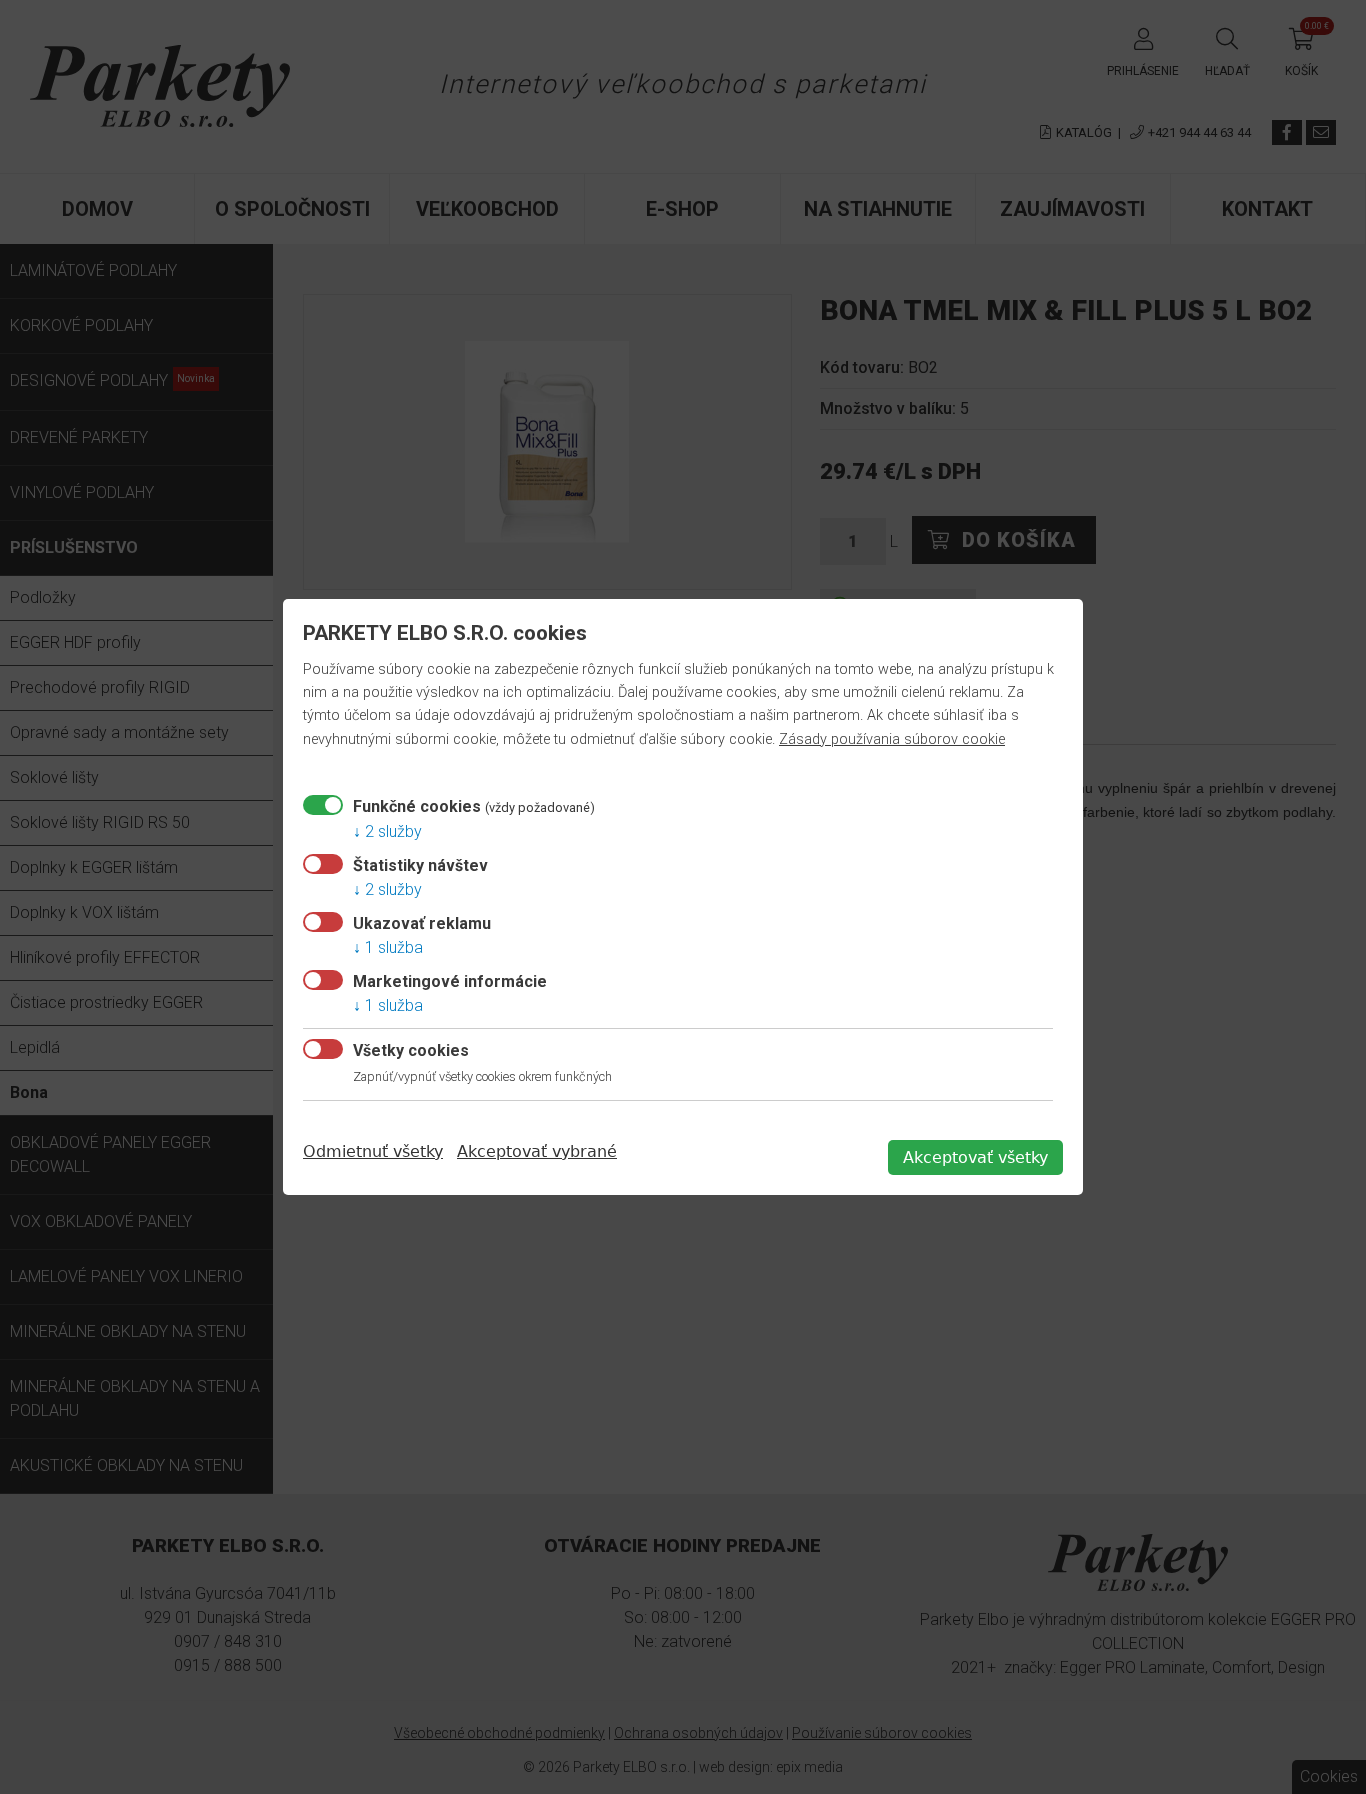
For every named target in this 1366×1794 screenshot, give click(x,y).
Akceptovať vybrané (537, 1151)
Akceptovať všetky (975, 1157)
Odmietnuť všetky (373, 1151)
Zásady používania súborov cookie (892, 739)
